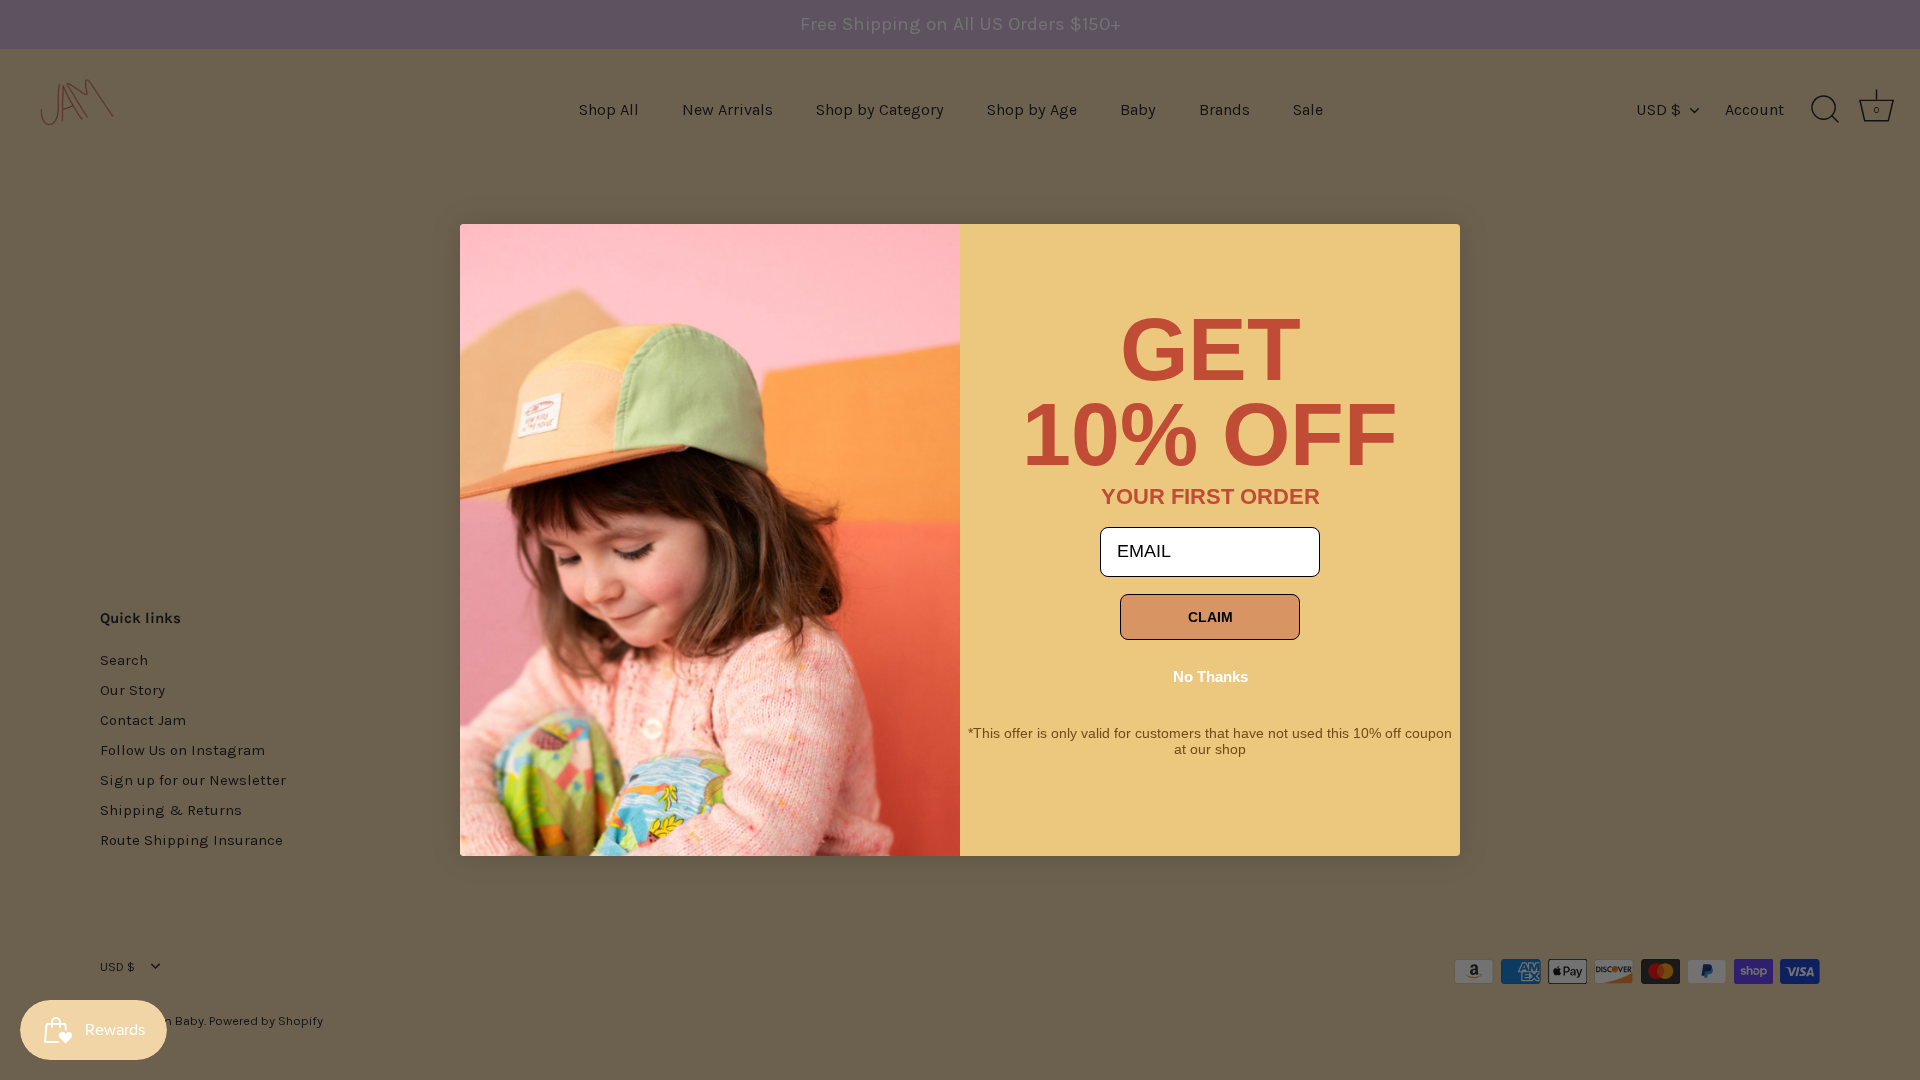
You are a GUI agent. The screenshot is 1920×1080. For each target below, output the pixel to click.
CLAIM (1210, 617)
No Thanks (1210, 676)
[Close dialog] (490, 254)
